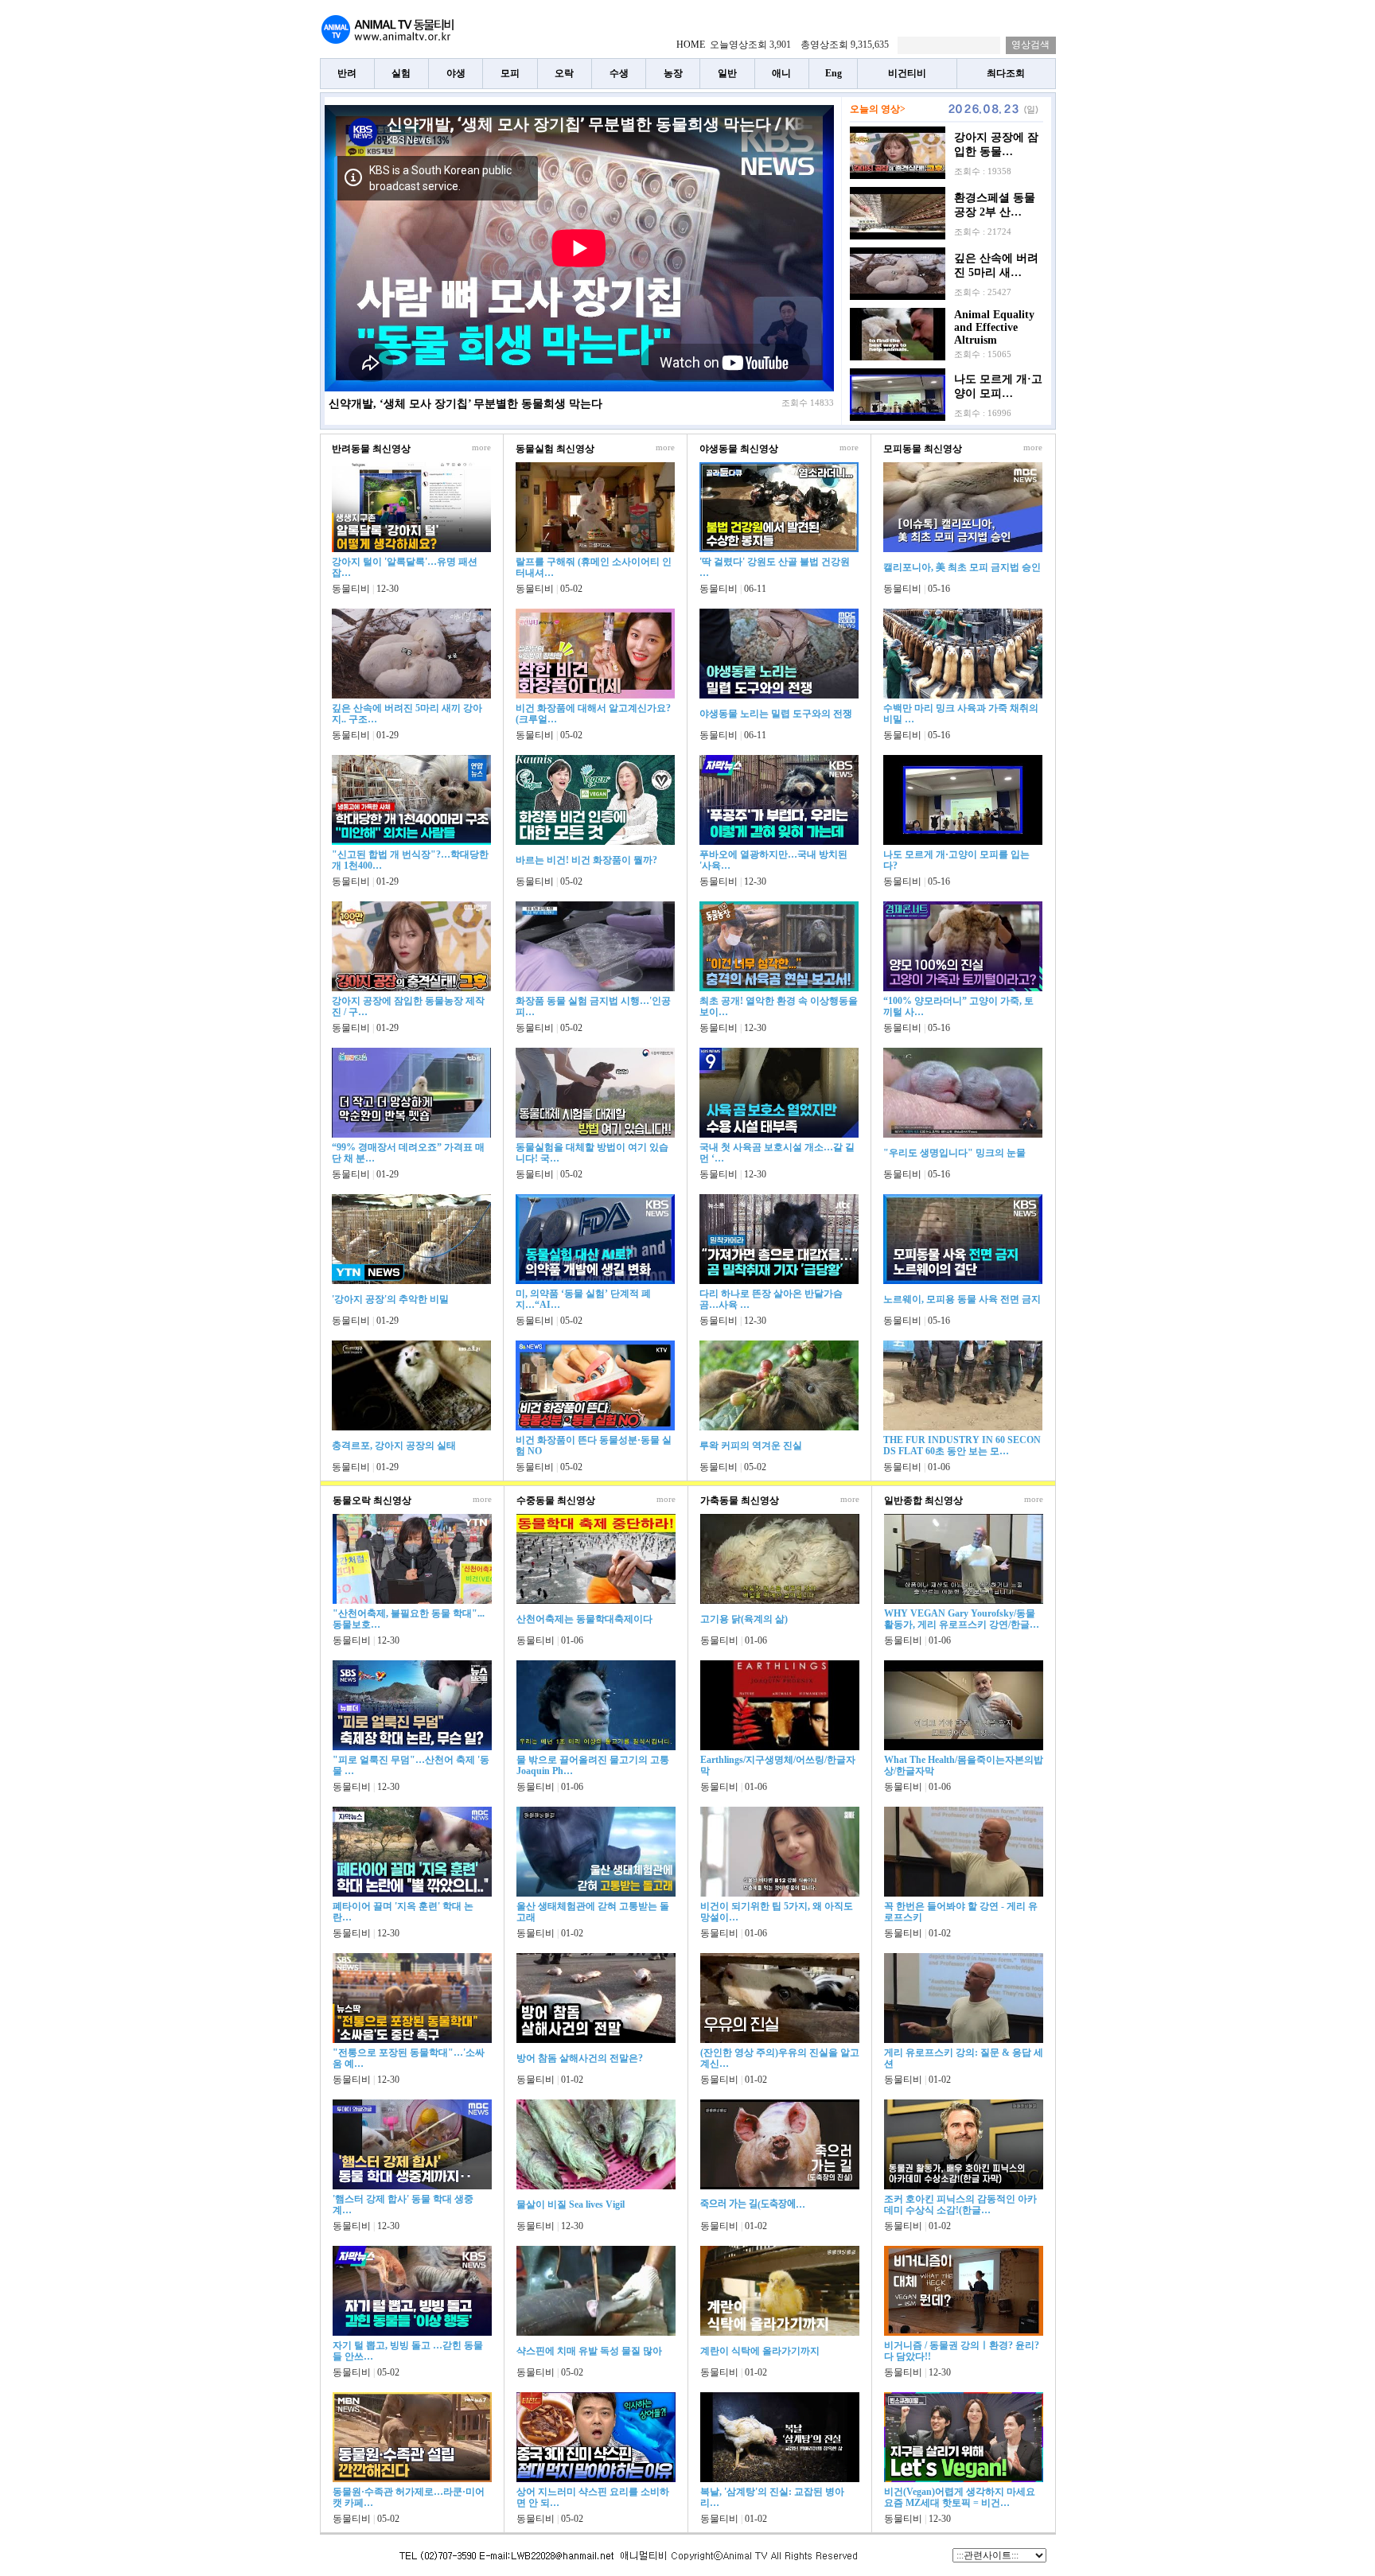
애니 (781, 73)
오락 (564, 73)
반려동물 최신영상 (371, 449)
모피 (510, 73)
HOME (691, 45)
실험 (401, 73)
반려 (347, 73)
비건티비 (907, 73)
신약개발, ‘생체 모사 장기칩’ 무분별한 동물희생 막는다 (465, 404)
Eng (834, 73)
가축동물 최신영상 (740, 1500)
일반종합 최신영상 (923, 1500)
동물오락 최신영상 (372, 1500)
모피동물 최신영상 (923, 449)
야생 (456, 73)
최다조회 (1006, 73)
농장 (673, 73)
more (481, 447)
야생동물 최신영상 (739, 449)
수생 (619, 73)
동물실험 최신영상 (555, 449)
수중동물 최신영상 (556, 1500)
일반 (727, 73)
